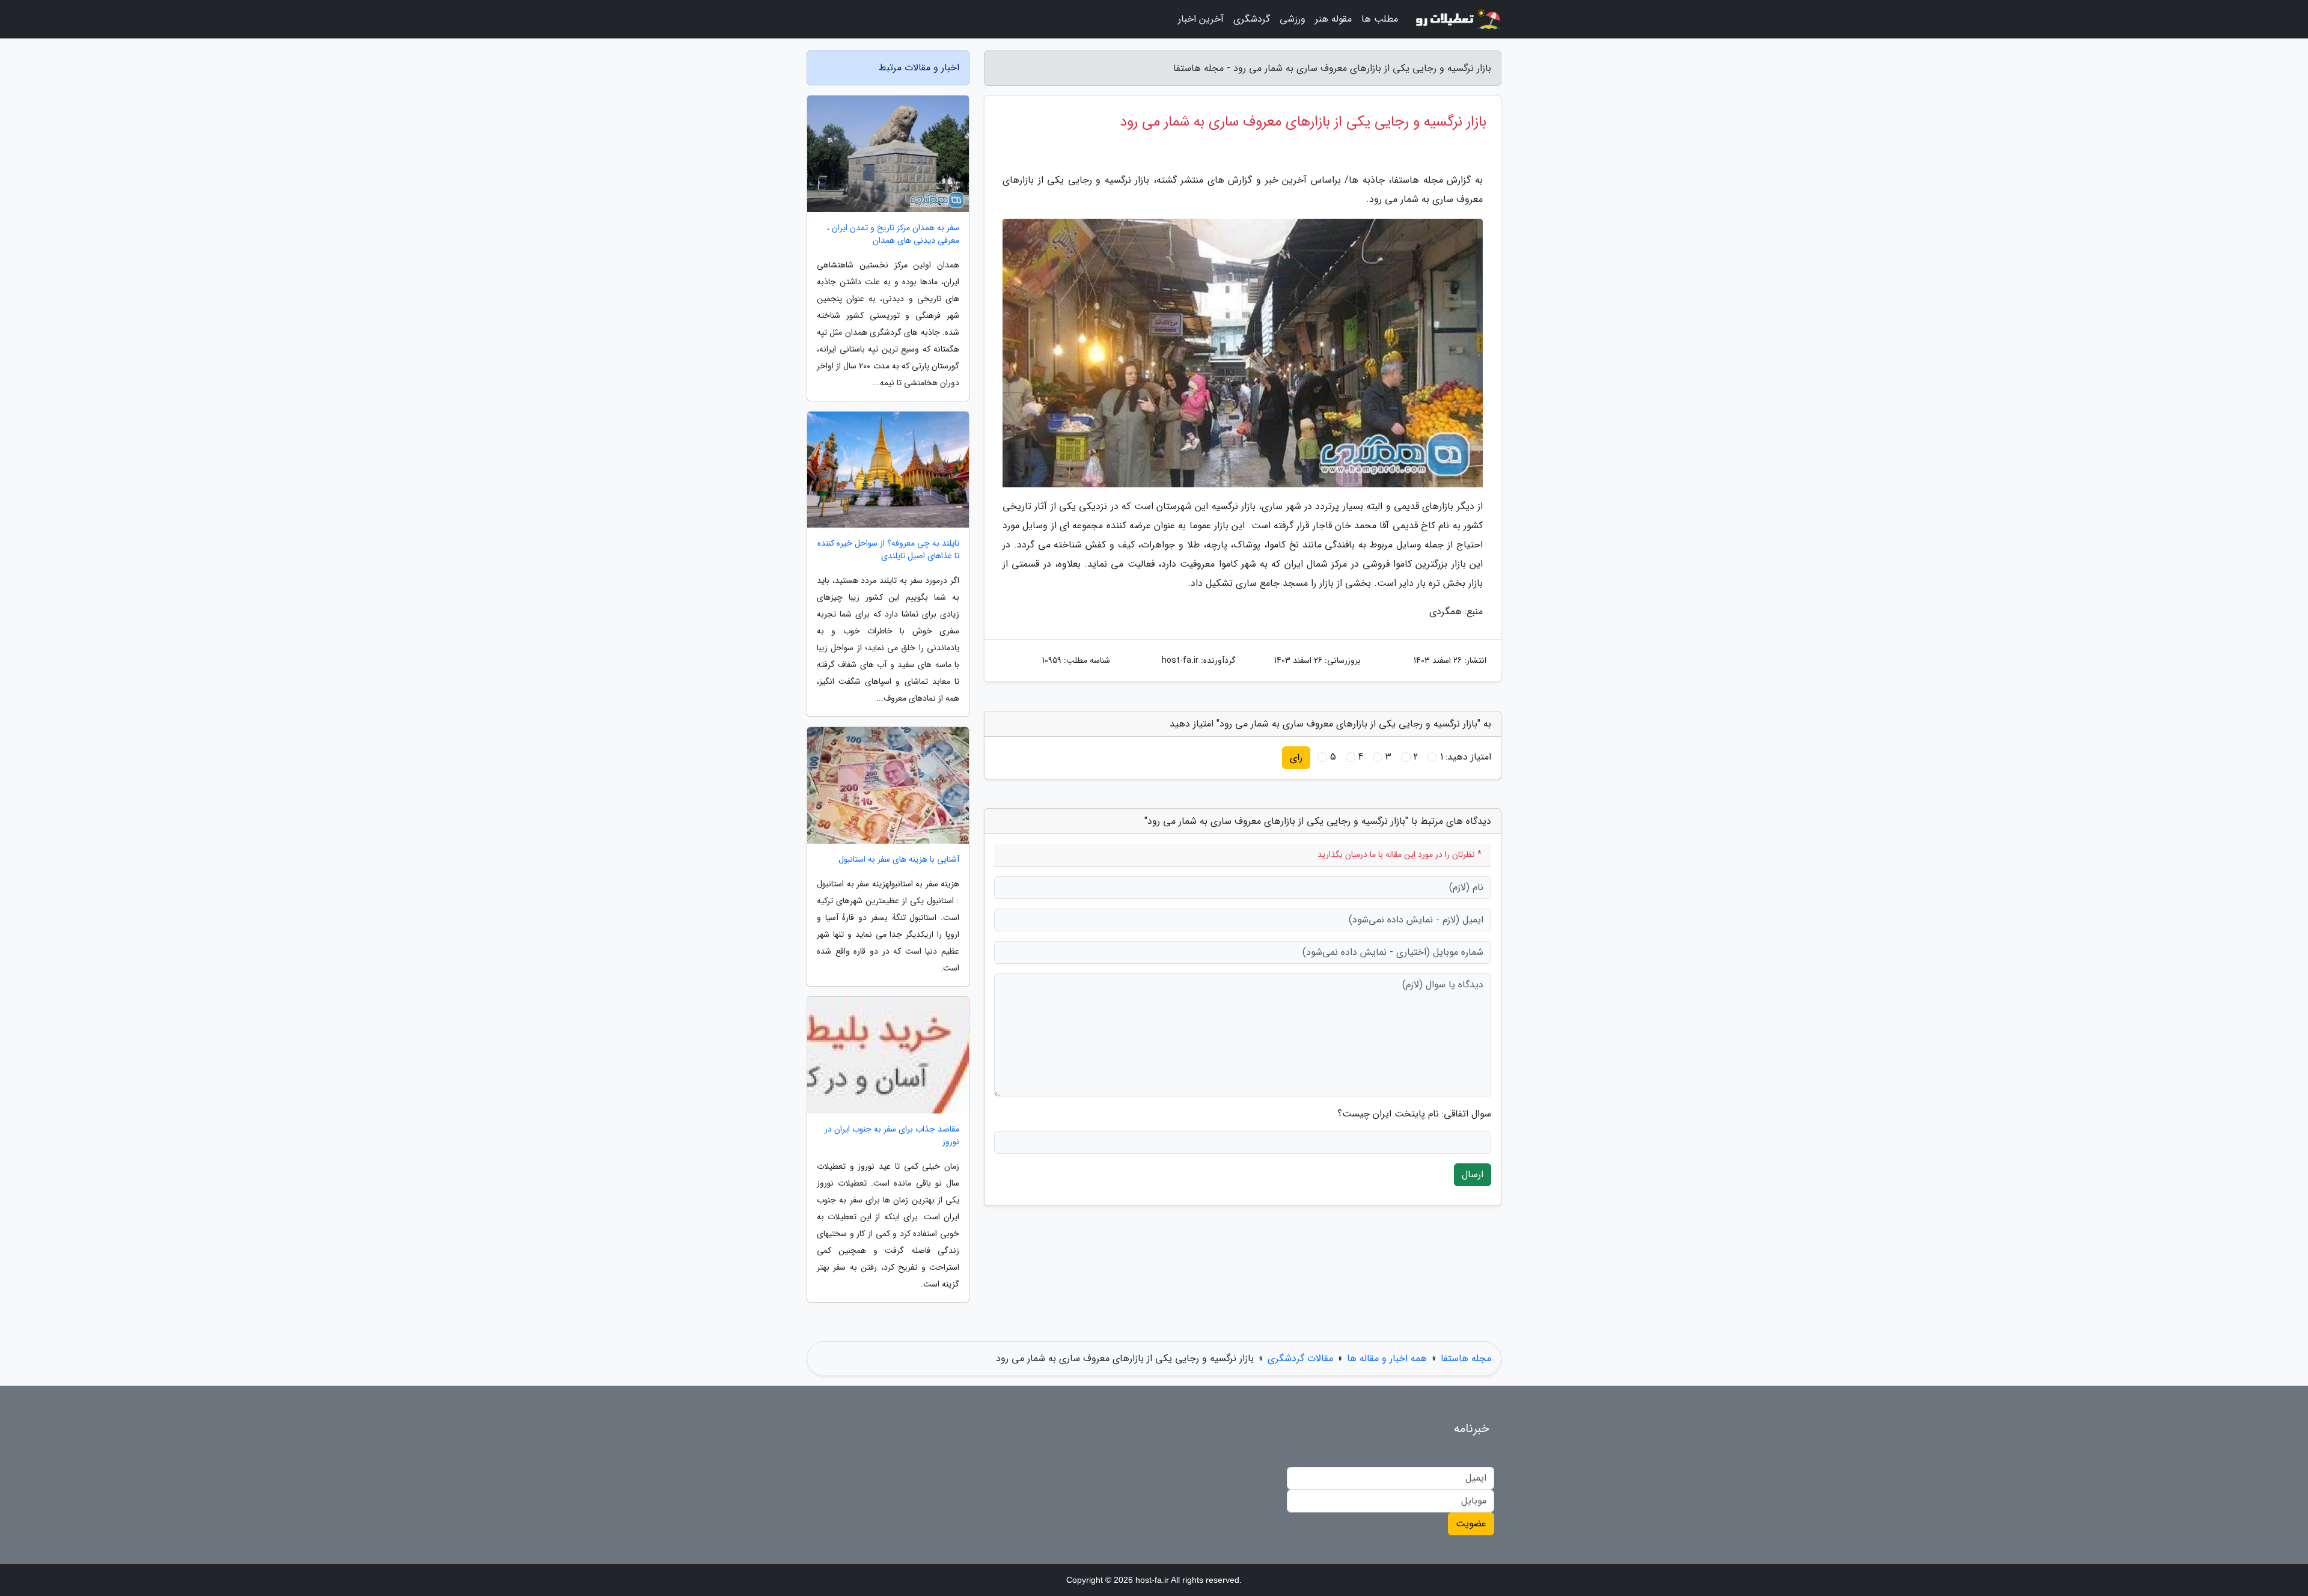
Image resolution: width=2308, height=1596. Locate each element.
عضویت (1471, 1524)
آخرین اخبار (1201, 19)
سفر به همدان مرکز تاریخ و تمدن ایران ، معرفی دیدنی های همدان (893, 234)
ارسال (1473, 1174)
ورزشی (1293, 19)
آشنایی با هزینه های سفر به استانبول (899, 860)
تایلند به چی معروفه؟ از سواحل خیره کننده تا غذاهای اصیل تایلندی (888, 550)
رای (1296, 757)
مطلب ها (1380, 19)
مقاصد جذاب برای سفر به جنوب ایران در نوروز (892, 1136)
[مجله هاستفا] (1457, 19)
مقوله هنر (1333, 19)
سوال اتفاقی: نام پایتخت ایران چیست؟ (1414, 1114)
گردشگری (1252, 19)
